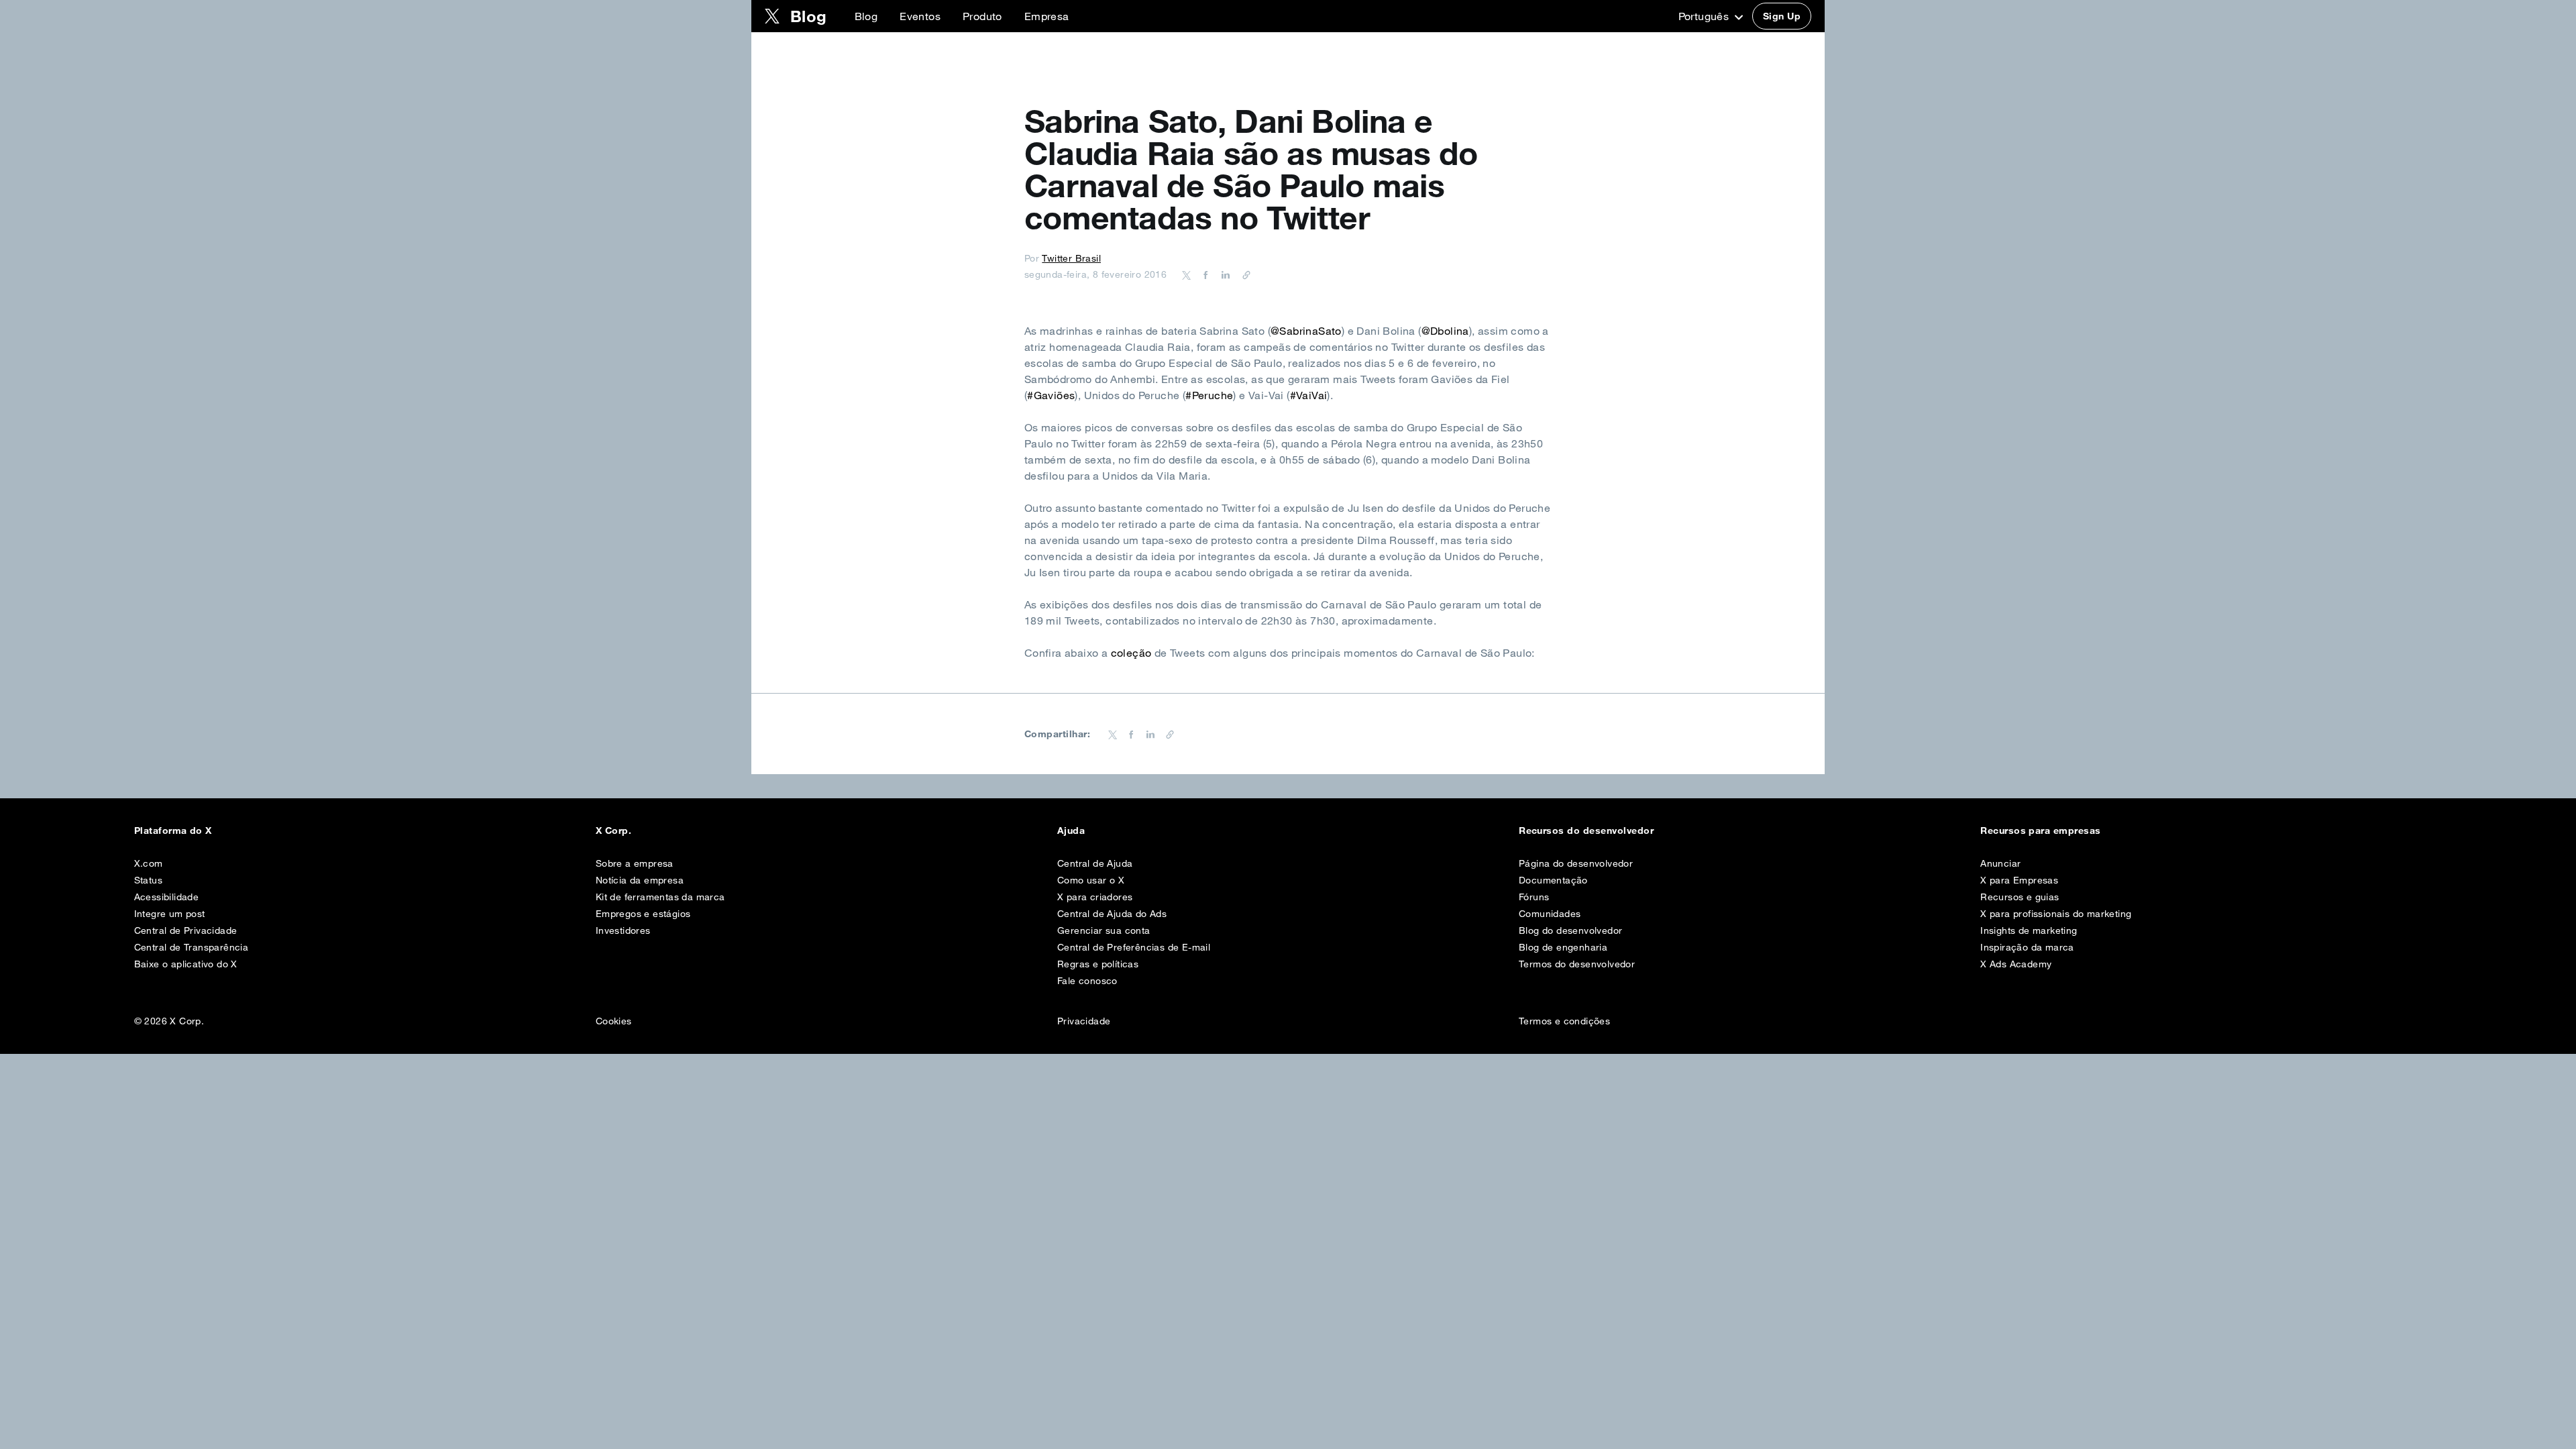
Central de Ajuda (1095, 863)
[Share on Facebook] (1203, 274)
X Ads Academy (2016, 964)
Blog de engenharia (1563, 947)
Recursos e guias (2020, 897)
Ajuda (1071, 830)
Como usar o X (1091, 880)
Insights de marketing (2029, 930)
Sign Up (1782, 16)
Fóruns (1534, 897)
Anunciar (2000, 863)
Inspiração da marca (2027, 947)
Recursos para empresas (2041, 830)
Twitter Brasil (1071, 258)
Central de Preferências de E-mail (1134, 947)
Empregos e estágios (643, 914)
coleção (1131, 653)
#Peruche (1209, 395)
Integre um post (170, 914)
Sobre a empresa (635, 863)
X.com (149, 863)
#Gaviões (1051, 395)
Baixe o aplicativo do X (186, 964)
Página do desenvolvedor (1576, 863)
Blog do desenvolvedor (1570, 930)
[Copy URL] (1243, 274)
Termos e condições (1564, 1021)
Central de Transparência (192, 947)
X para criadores (1095, 897)
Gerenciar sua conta (1104, 930)
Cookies (614, 1021)
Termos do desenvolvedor (1577, 964)
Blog (866, 16)
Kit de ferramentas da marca (660, 897)
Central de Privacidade (186, 930)
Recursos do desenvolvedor (1586, 830)
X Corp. (613, 830)
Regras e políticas (1098, 964)
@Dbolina (1445, 331)
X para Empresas (2019, 880)
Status (148, 880)
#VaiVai (1309, 395)
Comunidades (1550, 914)
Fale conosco (1087, 981)
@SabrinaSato (1306, 331)
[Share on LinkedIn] (1224, 274)
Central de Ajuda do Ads (1112, 914)
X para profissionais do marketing (2056, 914)
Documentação (1553, 880)
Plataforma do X (173, 830)
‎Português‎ (1705, 16)
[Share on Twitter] (1187, 274)
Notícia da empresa (640, 880)
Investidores (623, 930)
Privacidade (1084, 1021)
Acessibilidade (167, 897)
